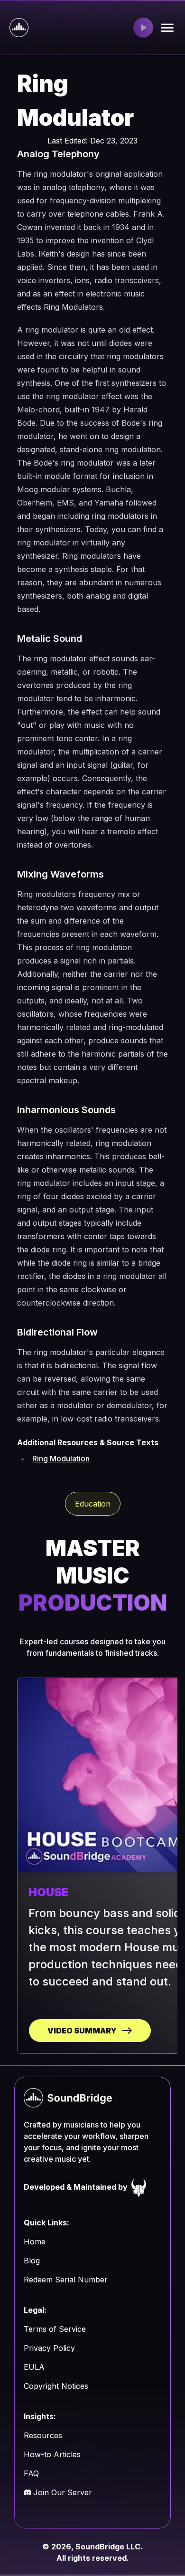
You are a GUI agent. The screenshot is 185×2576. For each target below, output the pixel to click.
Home (35, 2242)
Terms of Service (55, 2329)
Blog (32, 2261)
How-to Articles (52, 2454)
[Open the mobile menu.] (167, 28)
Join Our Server (63, 2492)
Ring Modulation (61, 1459)
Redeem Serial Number (66, 2280)
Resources (43, 2435)
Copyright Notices (56, 2386)
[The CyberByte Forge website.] (139, 2187)
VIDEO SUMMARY (82, 2031)
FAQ (31, 2473)
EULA (34, 2367)
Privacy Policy (49, 2348)
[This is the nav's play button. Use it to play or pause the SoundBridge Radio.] (143, 28)
